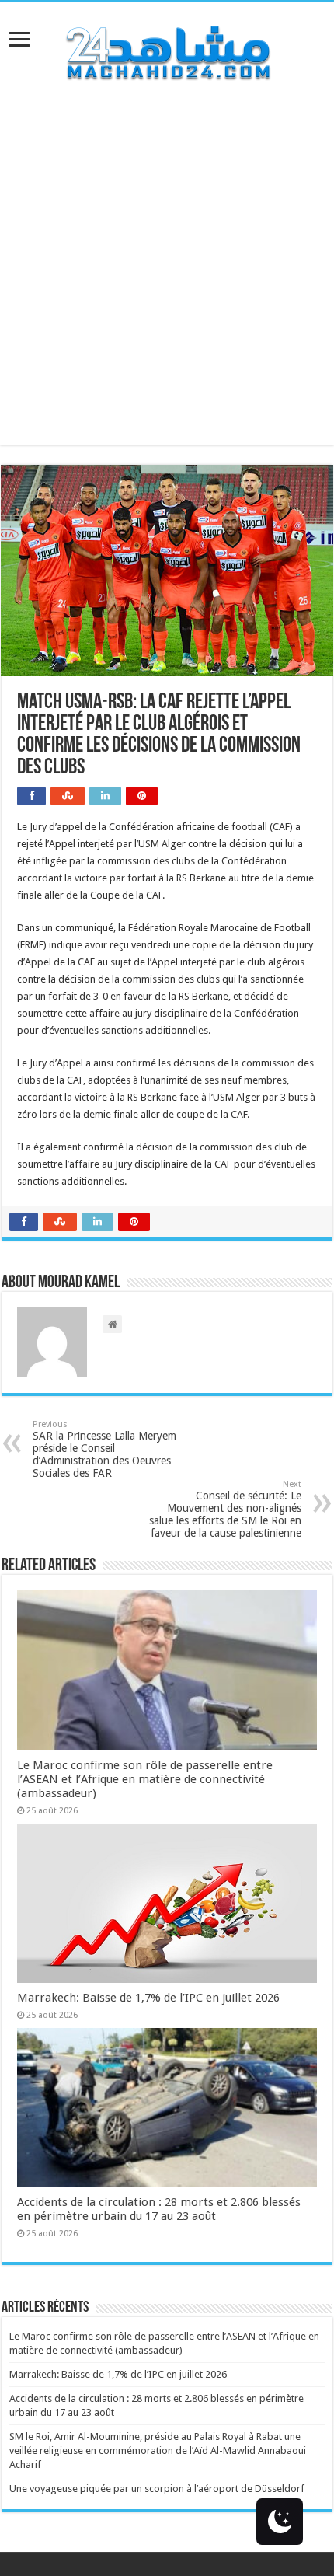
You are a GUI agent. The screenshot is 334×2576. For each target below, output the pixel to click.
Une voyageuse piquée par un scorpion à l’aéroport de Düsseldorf (157, 2489)
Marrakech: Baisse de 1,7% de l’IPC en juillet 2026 (148, 1998)
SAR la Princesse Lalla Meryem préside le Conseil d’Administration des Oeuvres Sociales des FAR (104, 1449)
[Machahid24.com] (167, 50)
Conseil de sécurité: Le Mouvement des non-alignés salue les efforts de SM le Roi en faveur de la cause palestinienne (225, 1509)
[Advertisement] (167, 278)
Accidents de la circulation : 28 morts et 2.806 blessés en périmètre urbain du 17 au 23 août (159, 2209)
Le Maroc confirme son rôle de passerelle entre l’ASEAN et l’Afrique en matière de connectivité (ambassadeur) (145, 1779)
